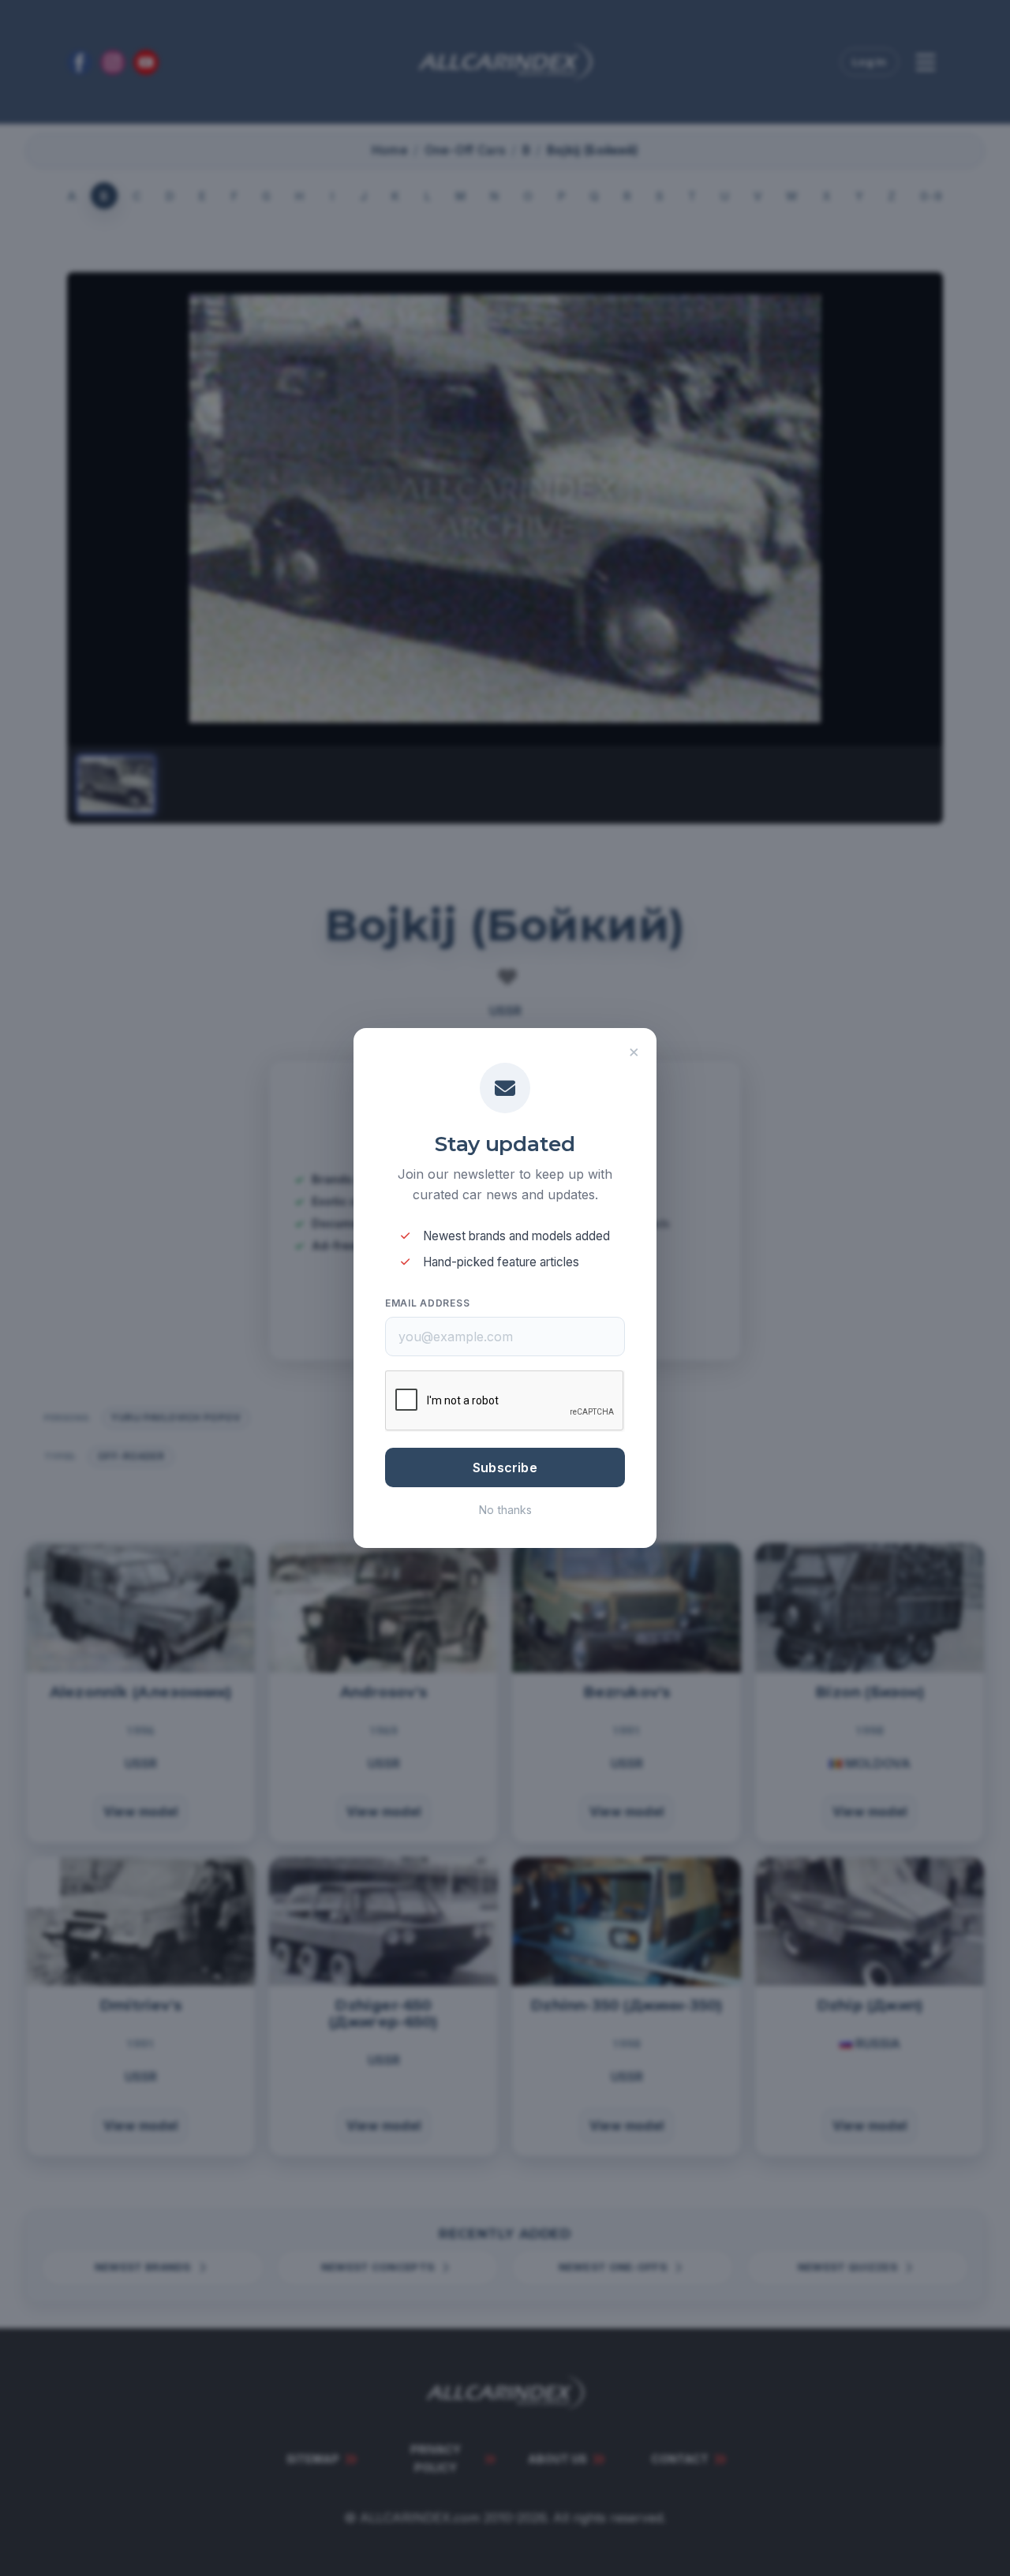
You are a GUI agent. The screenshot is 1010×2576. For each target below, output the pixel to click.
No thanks (505, 1510)
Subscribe (505, 1467)
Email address (427, 1303)
